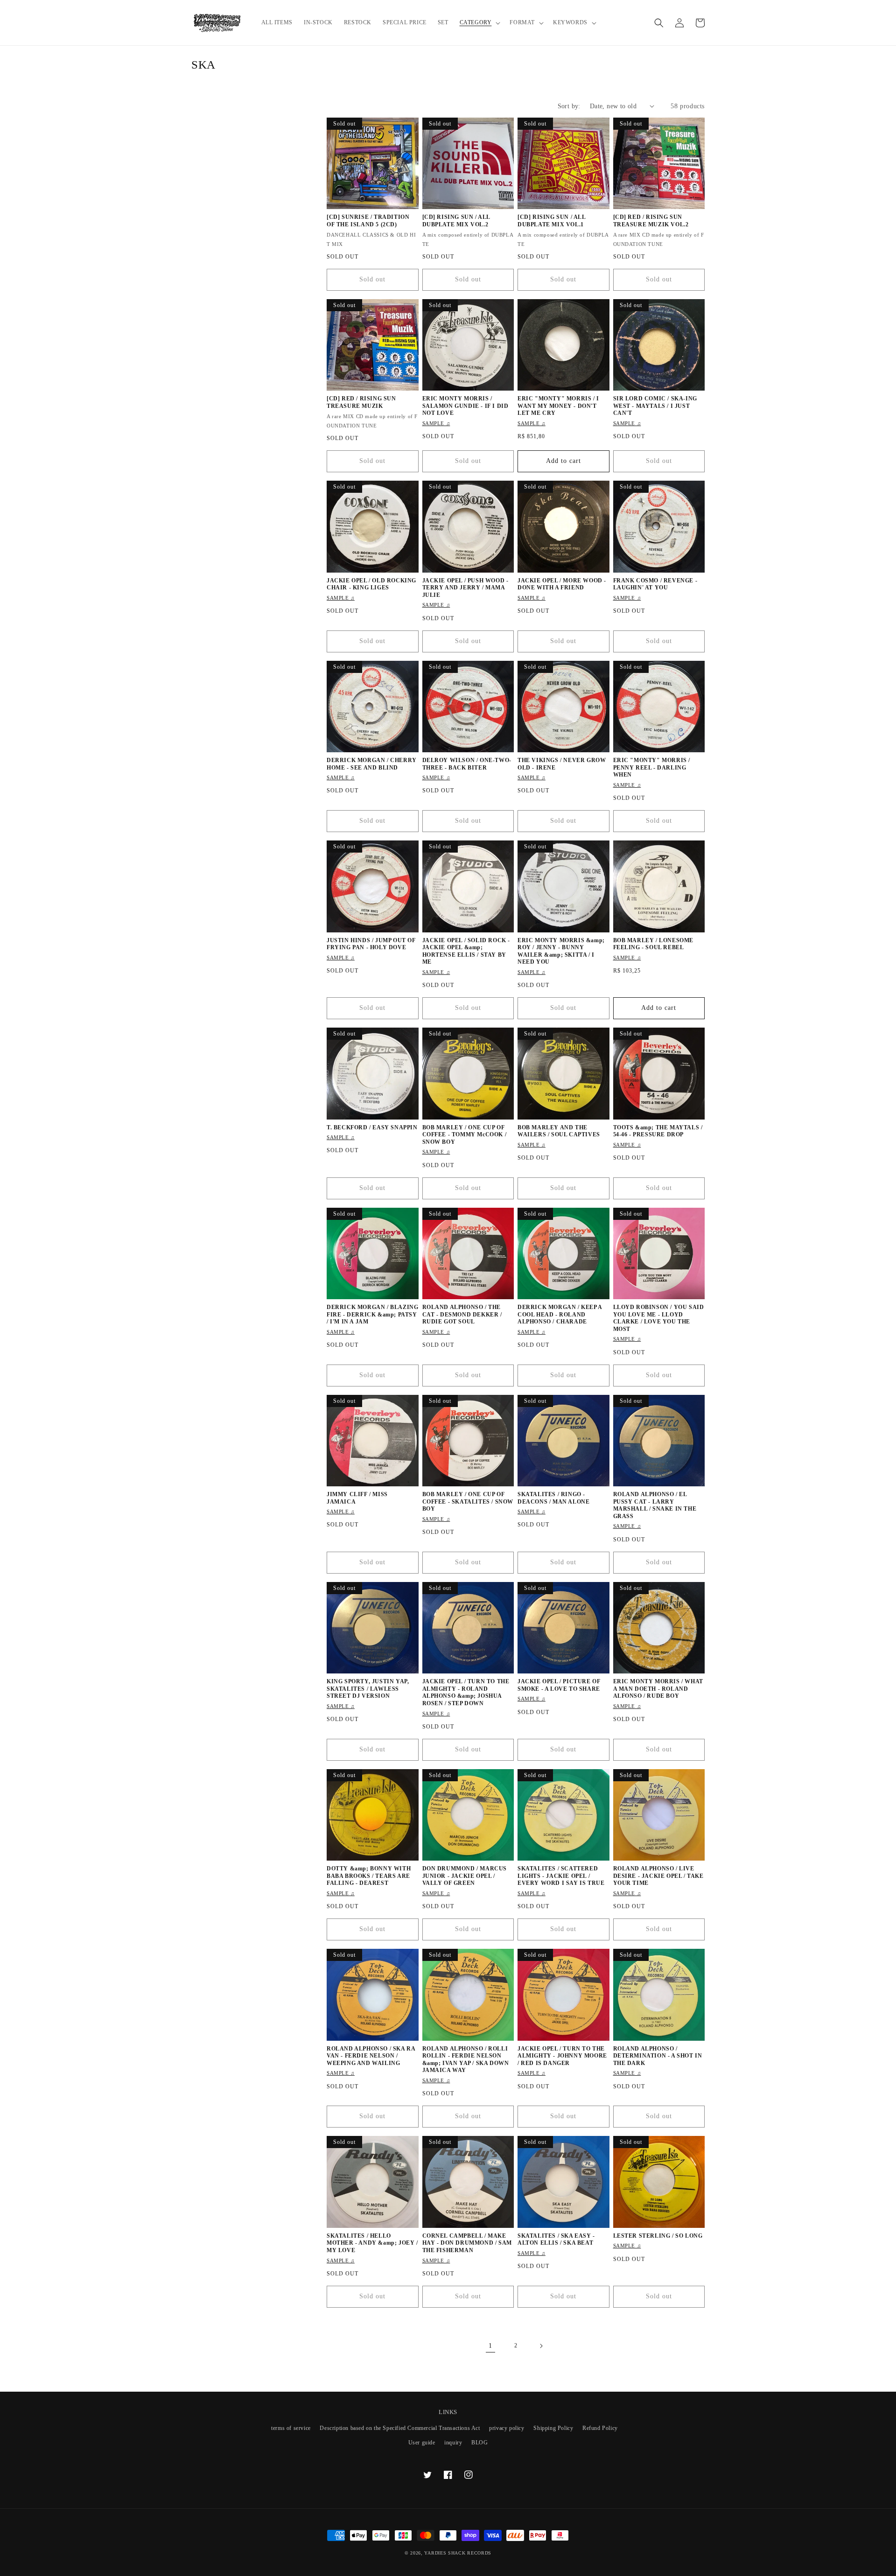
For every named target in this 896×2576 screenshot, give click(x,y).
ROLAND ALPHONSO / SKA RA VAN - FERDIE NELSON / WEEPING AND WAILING (371, 2056)
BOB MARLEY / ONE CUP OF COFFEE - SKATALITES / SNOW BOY (468, 1501)
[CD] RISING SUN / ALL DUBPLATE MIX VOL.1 (552, 221)
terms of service (291, 2428)
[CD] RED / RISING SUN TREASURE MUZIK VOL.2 (651, 221)
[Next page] (541, 2346)
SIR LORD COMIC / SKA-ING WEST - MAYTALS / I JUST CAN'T (655, 406)
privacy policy (507, 2428)
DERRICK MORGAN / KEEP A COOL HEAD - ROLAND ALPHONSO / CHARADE (560, 1314)
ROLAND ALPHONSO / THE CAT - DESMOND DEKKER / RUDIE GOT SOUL (462, 1314)
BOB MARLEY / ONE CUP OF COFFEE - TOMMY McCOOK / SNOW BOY (465, 1135)
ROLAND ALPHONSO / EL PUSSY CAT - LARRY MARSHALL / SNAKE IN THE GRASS (655, 1505)
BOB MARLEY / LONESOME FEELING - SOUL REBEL (654, 944)
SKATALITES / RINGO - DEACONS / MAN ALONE (553, 1498)
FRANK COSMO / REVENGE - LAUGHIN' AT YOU (655, 584)
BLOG (479, 2443)
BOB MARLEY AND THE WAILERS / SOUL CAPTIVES (559, 1131)
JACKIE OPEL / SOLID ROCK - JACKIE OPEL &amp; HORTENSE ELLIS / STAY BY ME (466, 951)
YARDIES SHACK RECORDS (458, 2553)
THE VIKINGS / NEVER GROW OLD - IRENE (562, 764)
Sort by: (569, 106)
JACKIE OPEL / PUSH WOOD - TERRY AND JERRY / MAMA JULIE (465, 588)
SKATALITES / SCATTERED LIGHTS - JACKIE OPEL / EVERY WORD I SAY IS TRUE (561, 1876)
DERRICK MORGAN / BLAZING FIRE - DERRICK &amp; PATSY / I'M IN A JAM (372, 1314)
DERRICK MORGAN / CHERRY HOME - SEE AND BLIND (372, 764)
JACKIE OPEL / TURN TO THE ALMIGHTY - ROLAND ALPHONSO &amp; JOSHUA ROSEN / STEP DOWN (466, 1692)
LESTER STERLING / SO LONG (658, 2236)
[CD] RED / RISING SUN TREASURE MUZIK (361, 402)
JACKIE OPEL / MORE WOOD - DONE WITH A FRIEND (562, 584)
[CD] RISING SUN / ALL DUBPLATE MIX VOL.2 (456, 221)
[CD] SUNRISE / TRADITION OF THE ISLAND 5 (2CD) (368, 221)
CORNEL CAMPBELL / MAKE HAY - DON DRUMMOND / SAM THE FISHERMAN (467, 2243)
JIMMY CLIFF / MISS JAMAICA (357, 1498)
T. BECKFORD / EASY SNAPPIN (372, 1127)
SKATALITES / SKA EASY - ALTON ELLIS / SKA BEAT (556, 2240)
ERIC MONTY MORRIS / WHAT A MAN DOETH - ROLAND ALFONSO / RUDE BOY (658, 1689)
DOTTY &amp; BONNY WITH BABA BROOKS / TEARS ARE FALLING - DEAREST (369, 1876)
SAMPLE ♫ (436, 423)
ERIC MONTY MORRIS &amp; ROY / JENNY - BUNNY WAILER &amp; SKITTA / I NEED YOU (561, 951)
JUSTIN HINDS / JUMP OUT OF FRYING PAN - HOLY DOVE (371, 944)
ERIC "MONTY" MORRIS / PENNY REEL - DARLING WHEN (652, 767)
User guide (422, 2443)
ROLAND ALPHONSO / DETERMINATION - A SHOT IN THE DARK (658, 2056)
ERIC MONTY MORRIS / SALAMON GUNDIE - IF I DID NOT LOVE (465, 406)
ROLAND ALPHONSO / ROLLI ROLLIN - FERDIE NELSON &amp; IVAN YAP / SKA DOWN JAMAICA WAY (466, 2060)
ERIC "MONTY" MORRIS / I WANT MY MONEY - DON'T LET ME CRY (558, 406)
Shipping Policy (553, 2428)
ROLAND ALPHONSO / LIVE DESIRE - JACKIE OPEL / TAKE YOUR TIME (658, 1876)
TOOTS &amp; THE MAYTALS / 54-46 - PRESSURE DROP (658, 1131)
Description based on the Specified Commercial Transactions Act (400, 2428)
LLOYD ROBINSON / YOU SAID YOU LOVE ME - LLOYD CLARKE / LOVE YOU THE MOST (659, 1318)
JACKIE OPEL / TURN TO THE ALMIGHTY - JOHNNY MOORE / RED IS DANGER (562, 2056)
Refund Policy (600, 2428)
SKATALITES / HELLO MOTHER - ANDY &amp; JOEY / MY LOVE (372, 2243)
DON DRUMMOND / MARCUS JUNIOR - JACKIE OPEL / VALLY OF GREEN (465, 1876)
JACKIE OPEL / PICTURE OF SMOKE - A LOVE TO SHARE (559, 1685)
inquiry (453, 2443)
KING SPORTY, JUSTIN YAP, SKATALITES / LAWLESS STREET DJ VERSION (368, 1689)
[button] (479, 23)
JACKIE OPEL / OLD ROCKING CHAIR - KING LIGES (371, 584)
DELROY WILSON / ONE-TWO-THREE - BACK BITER (467, 764)
